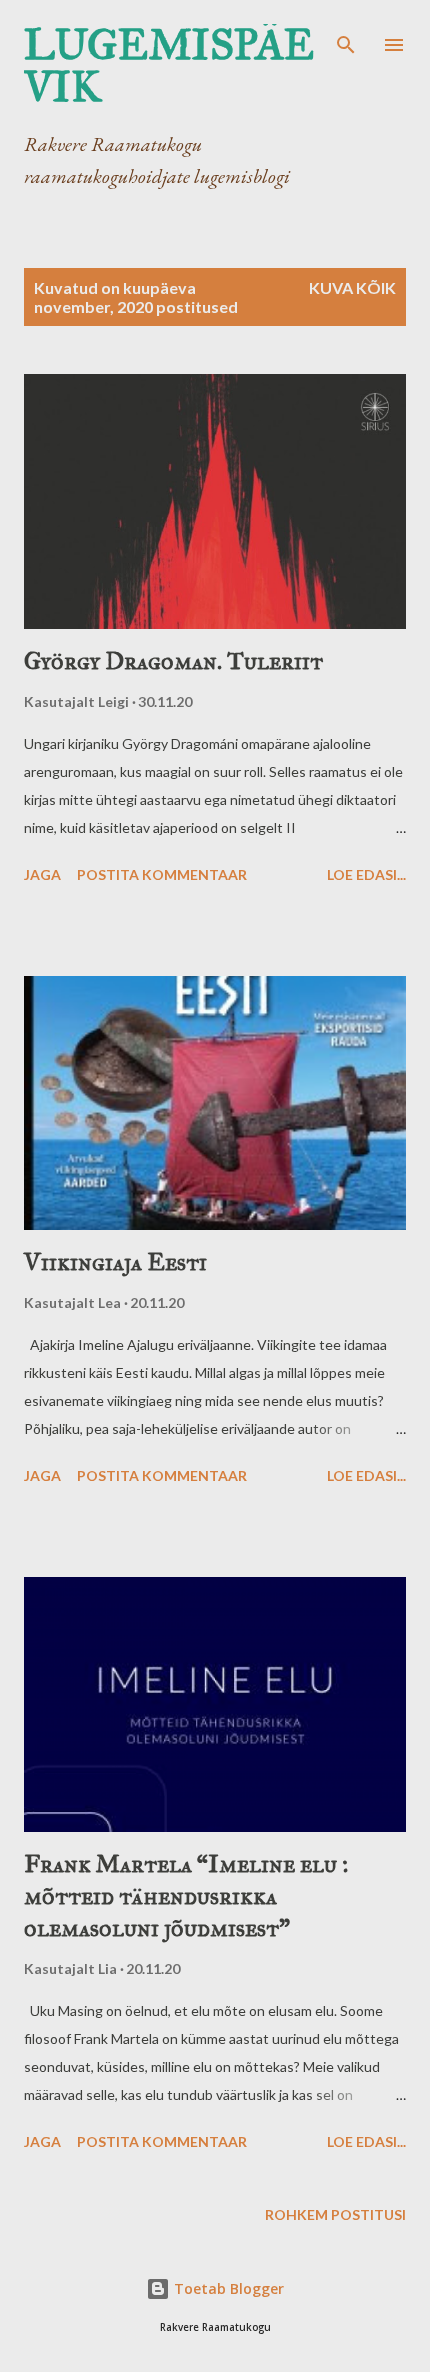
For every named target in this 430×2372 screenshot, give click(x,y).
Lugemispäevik (169, 66)
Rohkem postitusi (335, 2214)
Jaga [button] (42, 874)
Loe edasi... (366, 874)
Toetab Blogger (227, 2288)
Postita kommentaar (162, 874)
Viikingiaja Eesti (115, 1262)
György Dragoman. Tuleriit (173, 661)
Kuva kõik (352, 287)
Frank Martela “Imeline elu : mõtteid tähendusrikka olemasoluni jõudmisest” (186, 1896)
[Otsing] (346, 36)
